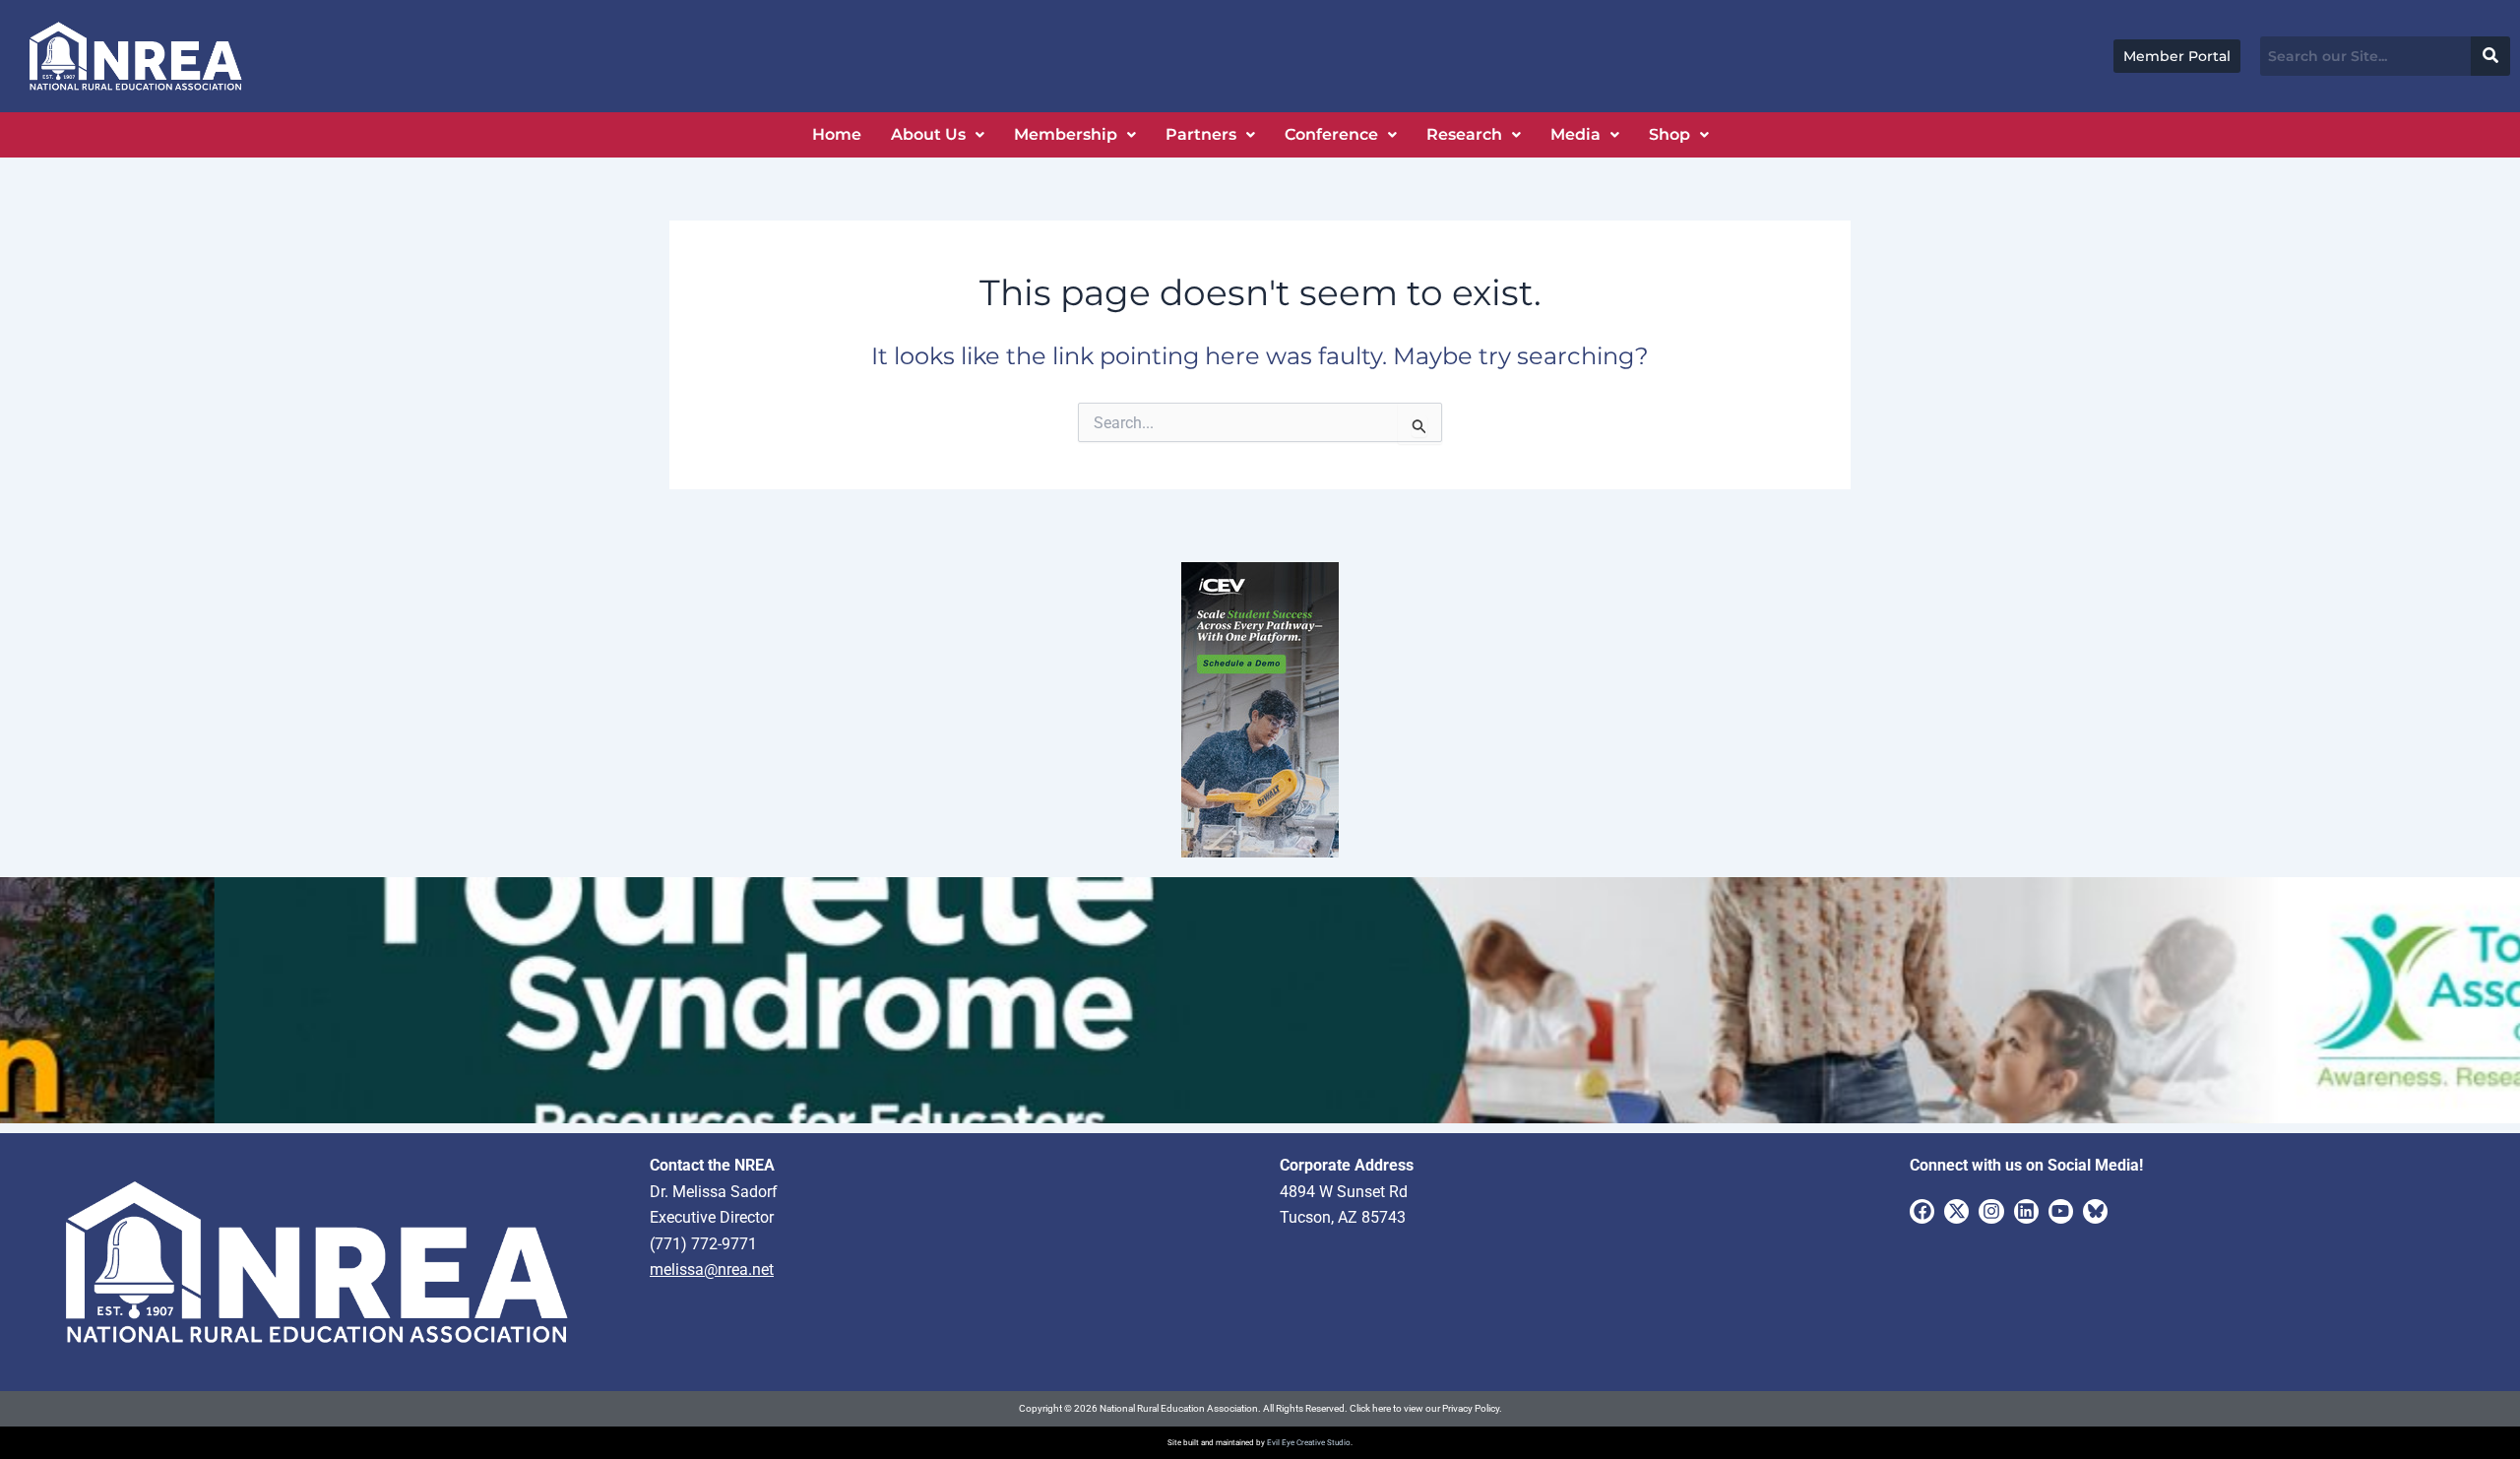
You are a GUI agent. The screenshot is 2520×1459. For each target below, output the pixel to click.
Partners (1201, 134)
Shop (1669, 134)
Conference (1331, 134)
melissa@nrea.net (712, 1269)
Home (837, 134)
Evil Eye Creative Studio (1309, 1443)
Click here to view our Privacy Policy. (1426, 1408)
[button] (938, 135)
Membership (1066, 134)
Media (1575, 134)
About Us (928, 134)
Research (1464, 134)
